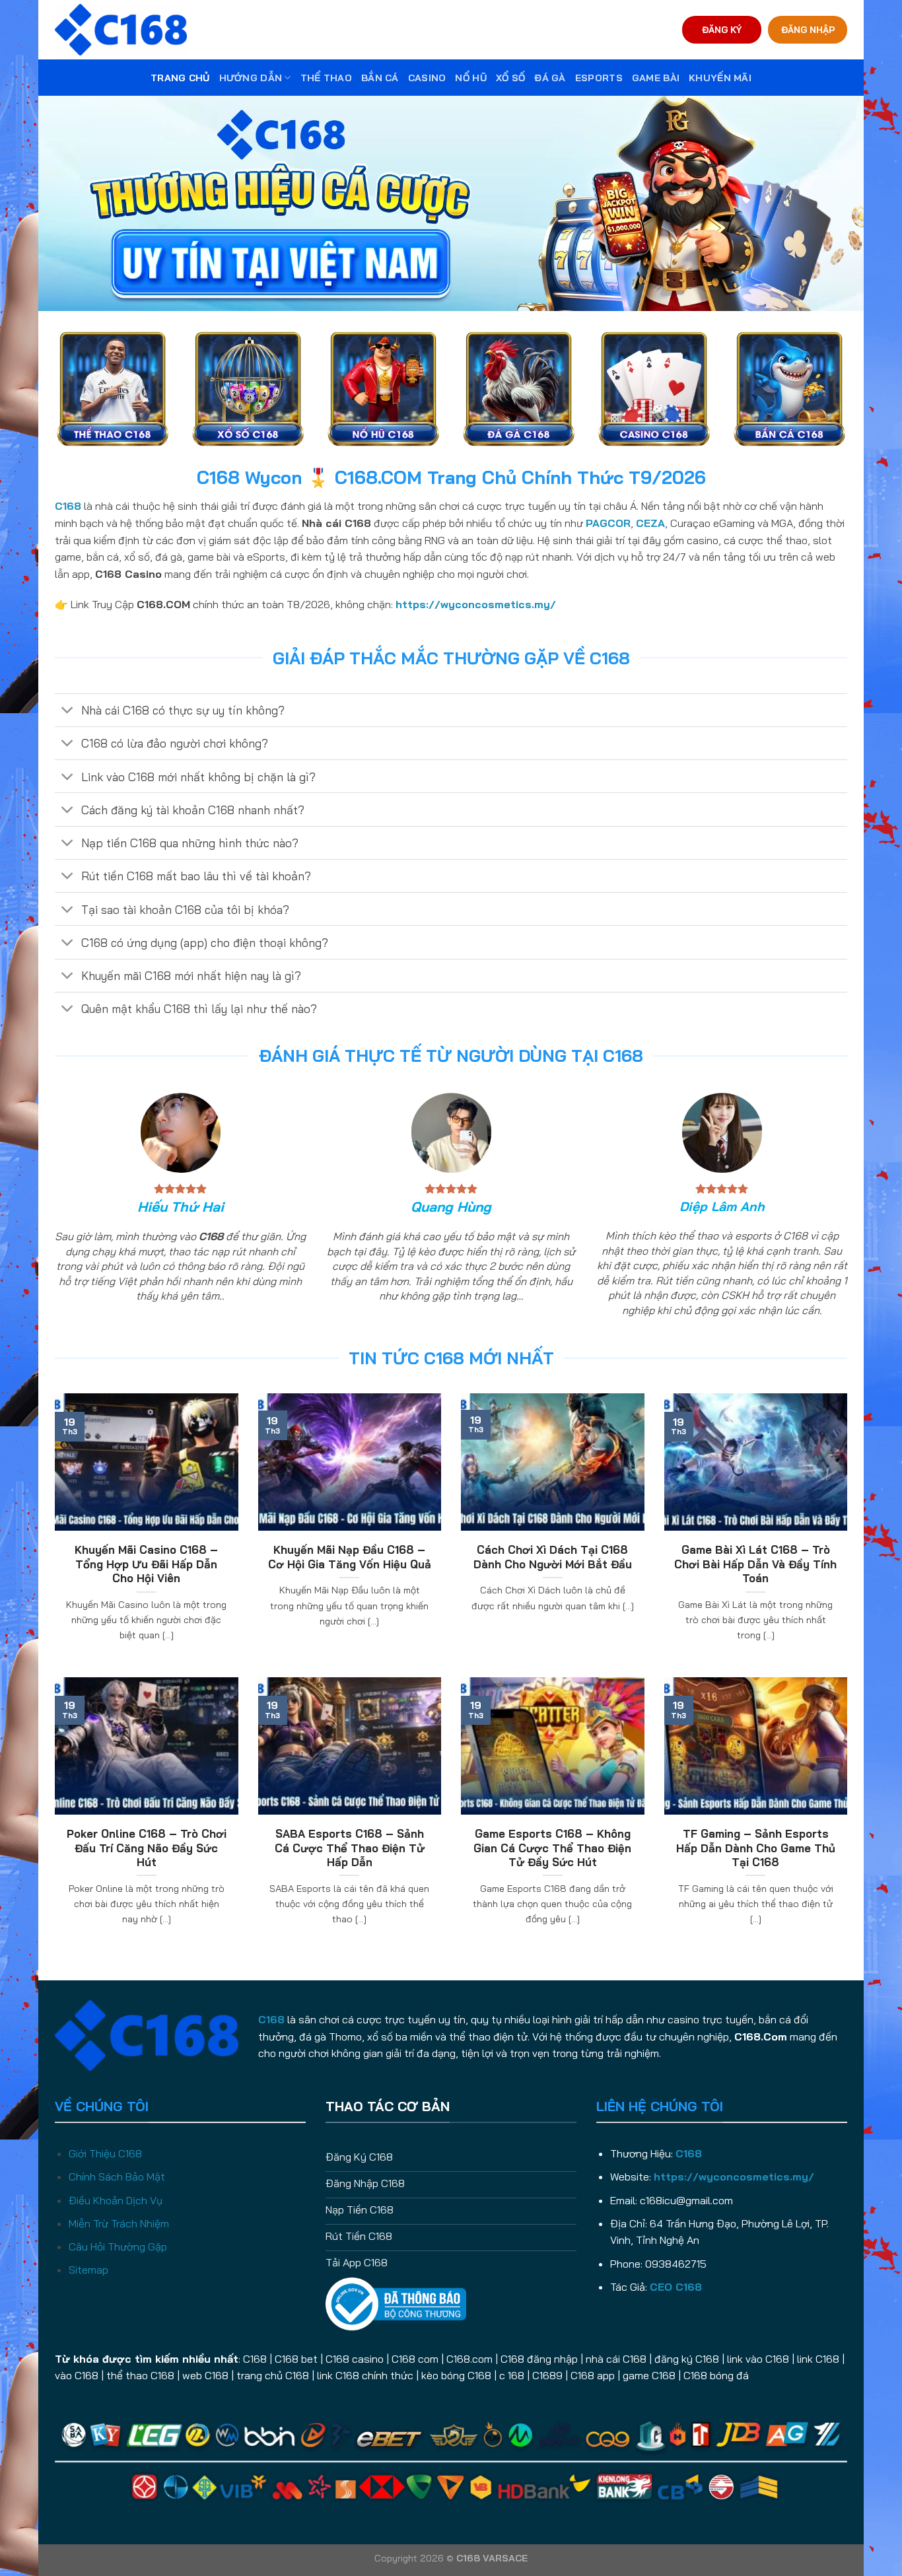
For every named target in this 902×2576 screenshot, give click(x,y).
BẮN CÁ (380, 78)
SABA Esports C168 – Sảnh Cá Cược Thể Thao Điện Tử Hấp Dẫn (350, 1848)
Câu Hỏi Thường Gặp (118, 2246)
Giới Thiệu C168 (105, 2153)
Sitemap (88, 2270)
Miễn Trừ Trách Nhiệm (119, 2223)
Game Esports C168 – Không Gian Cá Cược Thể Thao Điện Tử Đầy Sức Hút (552, 1848)
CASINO (427, 78)
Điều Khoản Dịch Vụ (116, 2200)
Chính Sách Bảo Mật (117, 2176)
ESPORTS (599, 78)
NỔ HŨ (470, 78)
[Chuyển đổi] (68, 712)
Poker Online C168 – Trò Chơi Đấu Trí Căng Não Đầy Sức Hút (147, 1848)
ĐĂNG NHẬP (808, 29)
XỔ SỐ (510, 78)
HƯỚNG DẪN (251, 78)
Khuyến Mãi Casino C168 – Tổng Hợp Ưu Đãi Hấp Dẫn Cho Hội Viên (146, 1564)
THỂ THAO (326, 78)
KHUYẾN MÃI (720, 78)
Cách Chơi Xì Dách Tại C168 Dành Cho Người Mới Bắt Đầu (553, 1557)
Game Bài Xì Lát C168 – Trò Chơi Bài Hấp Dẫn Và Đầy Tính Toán (755, 1564)
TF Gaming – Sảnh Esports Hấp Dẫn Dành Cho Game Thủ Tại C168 (756, 1848)
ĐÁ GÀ (550, 78)
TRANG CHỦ (180, 78)
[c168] (121, 29)
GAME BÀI (656, 78)
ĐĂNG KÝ (722, 29)
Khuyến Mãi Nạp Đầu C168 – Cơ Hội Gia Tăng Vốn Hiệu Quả (350, 1557)
